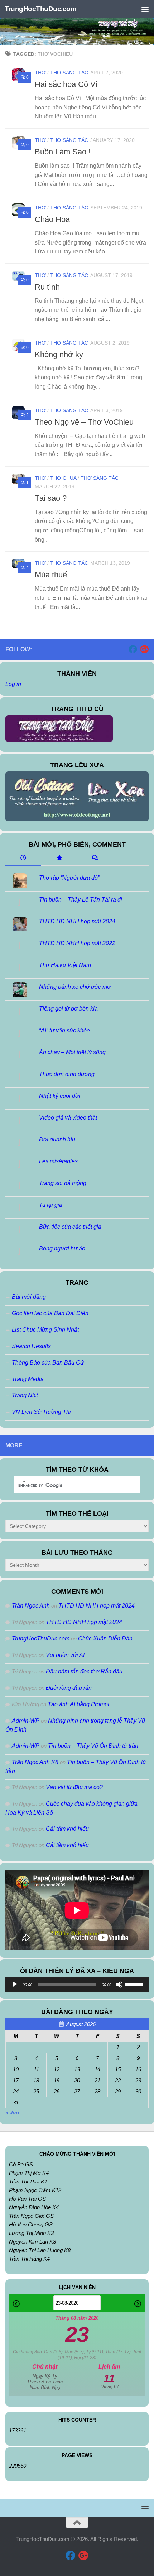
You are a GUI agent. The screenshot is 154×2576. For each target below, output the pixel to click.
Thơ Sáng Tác (69, 73)
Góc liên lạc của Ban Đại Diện (50, 1313)
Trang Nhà (25, 1395)
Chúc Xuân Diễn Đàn (105, 1639)
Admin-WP (26, 1721)
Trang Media (28, 1379)
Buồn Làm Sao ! (63, 152)
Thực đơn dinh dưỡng (67, 1074)
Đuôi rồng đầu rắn (69, 1688)
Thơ (40, 73)
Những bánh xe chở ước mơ (75, 987)
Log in (13, 684)
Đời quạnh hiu (57, 1139)
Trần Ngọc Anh (31, 1606)
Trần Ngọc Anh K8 (35, 1762)
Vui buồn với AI (65, 1655)
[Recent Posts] (23, 858)
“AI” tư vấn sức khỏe (64, 1030)
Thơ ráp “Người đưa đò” (69, 878)
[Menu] (145, 9)
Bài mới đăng (29, 1297)
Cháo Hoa (52, 219)
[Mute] (119, 1984)
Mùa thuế (51, 575)
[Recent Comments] (95, 858)
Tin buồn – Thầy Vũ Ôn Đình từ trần (93, 1746)
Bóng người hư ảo (62, 1248)
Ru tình (47, 287)
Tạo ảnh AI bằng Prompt (78, 1704)
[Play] (15, 1984)
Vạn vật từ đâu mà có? (74, 1787)
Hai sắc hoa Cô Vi (66, 84)
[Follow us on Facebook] (133, 649)
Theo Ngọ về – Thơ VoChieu (85, 422)
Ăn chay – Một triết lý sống (72, 1052)
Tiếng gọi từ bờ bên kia (68, 1009)
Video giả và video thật (68, 1118)
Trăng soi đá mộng (63, 1183)
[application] (77, 1984)
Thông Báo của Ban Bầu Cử (48, 1363)
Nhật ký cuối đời (60, 1096)
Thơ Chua (63, 478)
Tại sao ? (51, 498)
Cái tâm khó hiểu (67, 1829)
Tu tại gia (51, 1205)
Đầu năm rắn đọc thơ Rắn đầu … (88, 1671)
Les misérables (58, 1161)
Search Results (31, 1346)
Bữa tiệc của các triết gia (70, 1227)
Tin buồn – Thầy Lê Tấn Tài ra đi (81, 900)
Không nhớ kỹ (59, 354)
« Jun (12, 2113)
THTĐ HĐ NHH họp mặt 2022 (77, 943)
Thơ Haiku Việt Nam (65, 965)
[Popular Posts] (59, 858)
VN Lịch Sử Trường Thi (41, 1412)
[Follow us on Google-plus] (144, 649)
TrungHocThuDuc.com (40, 9)
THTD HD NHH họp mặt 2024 (77, 921)
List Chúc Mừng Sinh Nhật (45, 1330)
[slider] (135, 1984)
